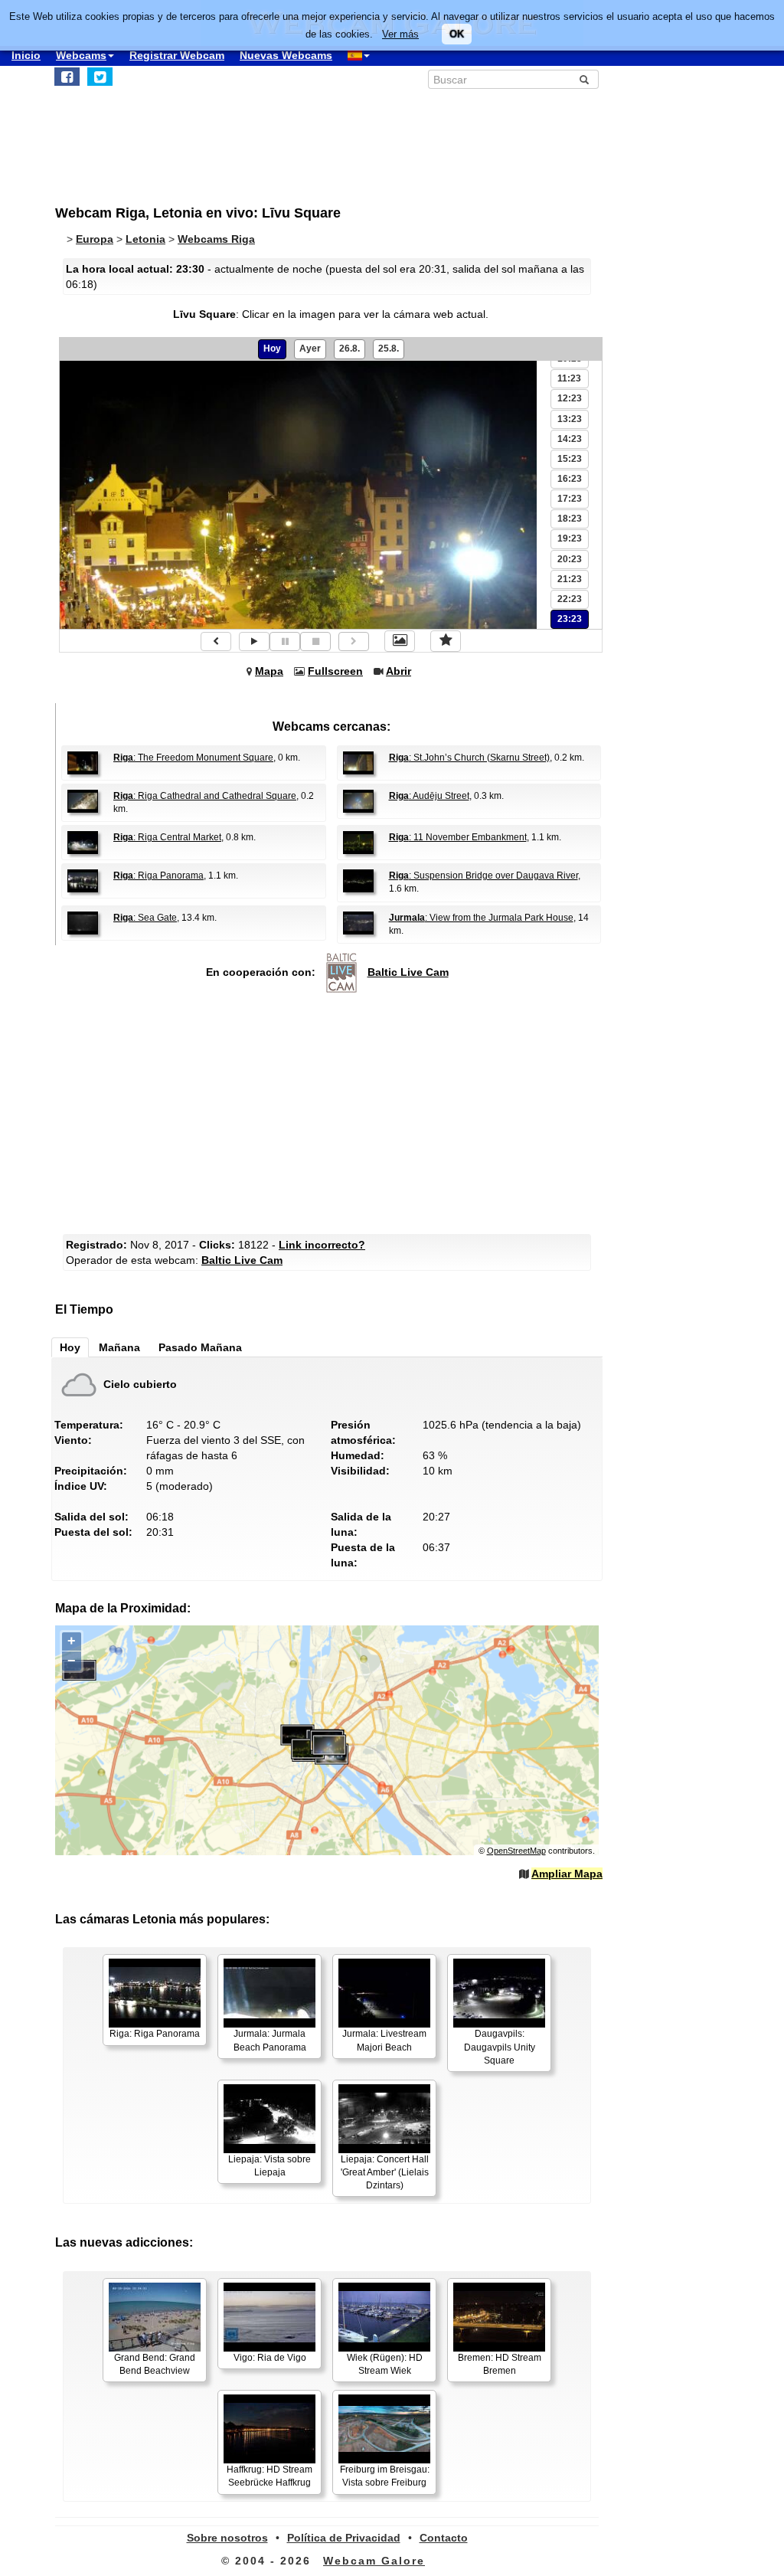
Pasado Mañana (200, 1347)
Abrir (399, 671)
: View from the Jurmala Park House (481, 918)
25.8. (389, 349)
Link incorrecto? (322, 1245)
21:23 (570, 579)
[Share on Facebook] (67, 77)
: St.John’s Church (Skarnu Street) (469, 758)
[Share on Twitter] (100, 77)
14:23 (570, 439)
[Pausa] (285, 642)
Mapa (269, 671)
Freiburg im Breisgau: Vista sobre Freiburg (385, 2476)
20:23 (570, 559)
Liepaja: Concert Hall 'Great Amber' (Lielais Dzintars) (385, 2172)
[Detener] (315, 642)
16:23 (570, 479)
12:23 (570, 398)
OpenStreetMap (516, 1851)
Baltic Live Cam (408, 972)
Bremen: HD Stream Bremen (500, 2364)
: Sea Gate (145, 918)
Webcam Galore (374, 2561)
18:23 (570, 519)
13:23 (570, 419)
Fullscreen (335, 671)
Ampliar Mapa (567, 1874)
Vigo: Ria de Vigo (270, 2358)
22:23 (570, 599)
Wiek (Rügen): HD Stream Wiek (385, 2364)
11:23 (569, 378)
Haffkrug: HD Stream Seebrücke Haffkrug (269, 2476)
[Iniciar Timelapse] (254, 642)
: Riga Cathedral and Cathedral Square (205, 796)
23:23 (570, 619)
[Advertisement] (331, 1115)
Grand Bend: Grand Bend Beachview (155, 2364)
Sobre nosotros (227, 2538)
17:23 (570, 499)
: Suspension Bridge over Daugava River (483, 876)
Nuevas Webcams (286, 55)
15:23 (570, 459)
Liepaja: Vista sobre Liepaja (269, 2166)
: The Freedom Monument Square (193, 758)
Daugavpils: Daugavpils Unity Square (500, 2047)
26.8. (350, 349)
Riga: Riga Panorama (155, 2034)
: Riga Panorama (158, 876)
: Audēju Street (429, 796)
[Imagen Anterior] (216, 642)
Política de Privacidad (344, 2538)
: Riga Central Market (167, 837)
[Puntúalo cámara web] (446, 641)
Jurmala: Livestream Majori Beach (384, 2040)
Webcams (81, 55)
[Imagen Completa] (400, 641)
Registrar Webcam (177, 55)
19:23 (570, 538)
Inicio (26, 55)
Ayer (310, 349)
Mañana (119, 1347)
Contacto (444, 2538)
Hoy (272, 349)
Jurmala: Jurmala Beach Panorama (270, 2040)
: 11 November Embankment (458, 837)
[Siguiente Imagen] (354, 642)
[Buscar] (584, 80)
